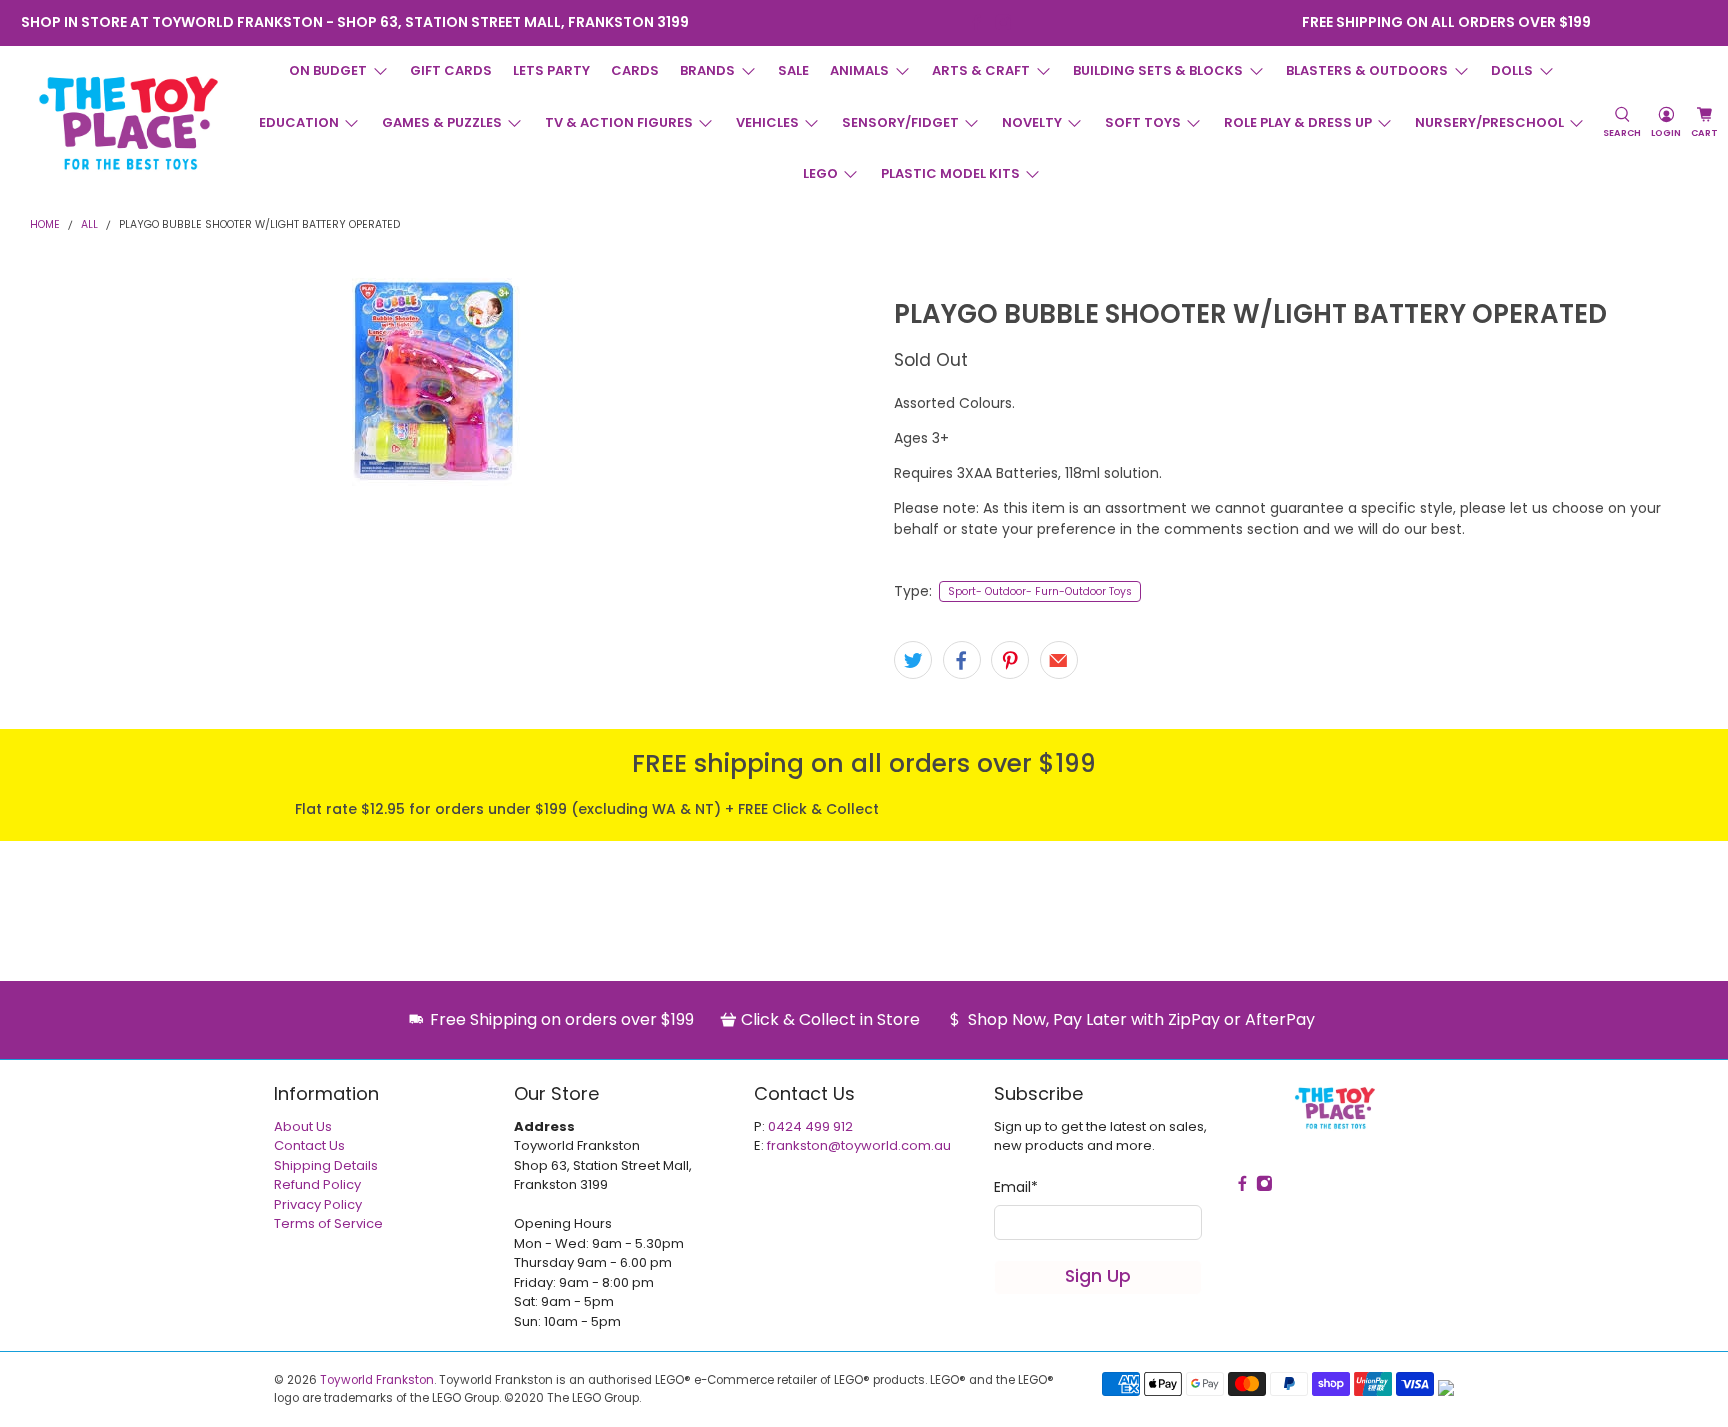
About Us (303, 1126)
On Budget (328, 70)
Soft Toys (1143, 122)
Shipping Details (326, 1165)
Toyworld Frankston (377, 1380)
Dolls (1512, 70)
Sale (793, 70)
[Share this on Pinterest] (1010, 660)
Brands (707, 70)
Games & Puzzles (442, 122)
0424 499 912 (810, 1126)
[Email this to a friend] (1059, 660)
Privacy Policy (318, 1204)
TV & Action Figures (619, 122)
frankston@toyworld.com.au (859, 1145)
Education (299, 122)
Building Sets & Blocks (1158, 70)
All (89, 225)
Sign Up (1098, 1276)
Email (1016, 1187)
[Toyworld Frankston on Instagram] (1003, 22)
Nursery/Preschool (1489, 122)
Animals (859, 70)
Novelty (1032, 122)
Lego (820, 173)
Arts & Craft (981, 70)
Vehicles (767, 122)
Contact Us (309, 1145)
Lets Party (551, 70)
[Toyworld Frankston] (128, 123)
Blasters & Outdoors (1367, 70)
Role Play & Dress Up (1298, 122)
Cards (635, 70)
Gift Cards (451, 70)
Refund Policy (317, 1184)
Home (45, 225)
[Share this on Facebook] (962, 660)
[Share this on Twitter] (913, 660)
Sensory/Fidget (900, 122)
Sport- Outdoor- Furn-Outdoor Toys (1040, 591)
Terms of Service (328, 1223)
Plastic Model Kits (950, 173)
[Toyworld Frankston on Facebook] (976, 22)
